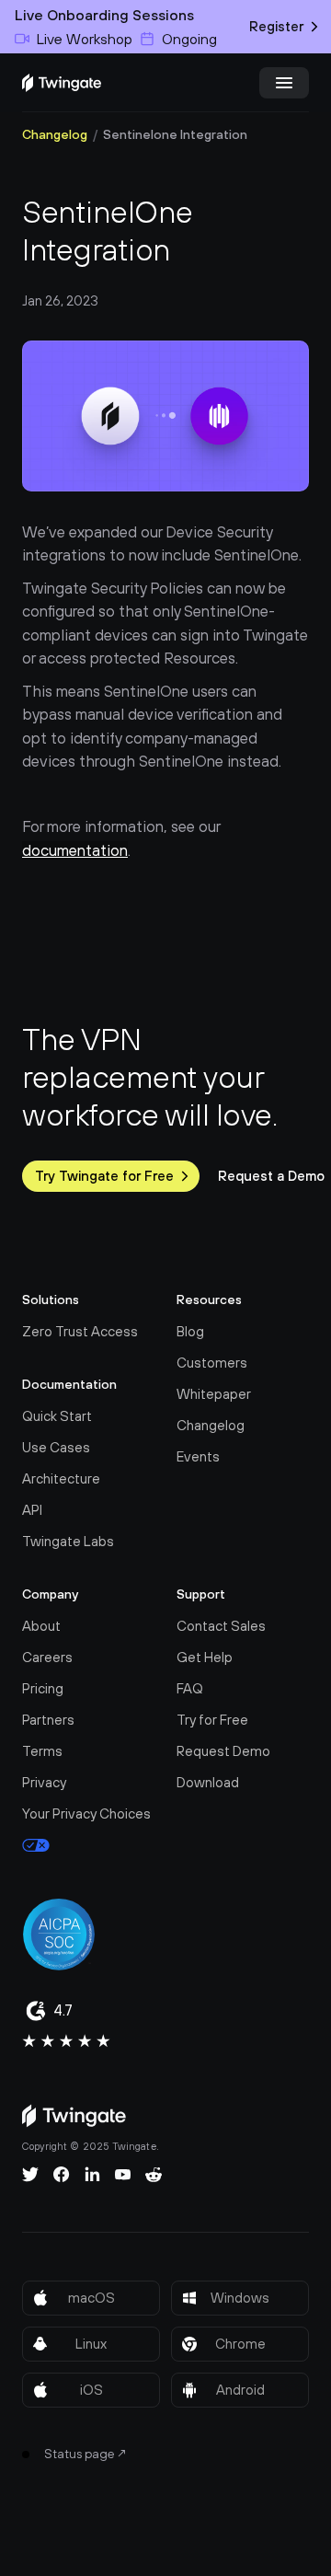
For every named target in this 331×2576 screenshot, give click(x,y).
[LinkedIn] (92, 2175)
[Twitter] (30, 2175)
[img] (62, 83)
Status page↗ (86, 2454)
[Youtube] (123, 2175)
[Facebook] (62, 2175)
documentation (75, 850)
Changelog (55, 134)
